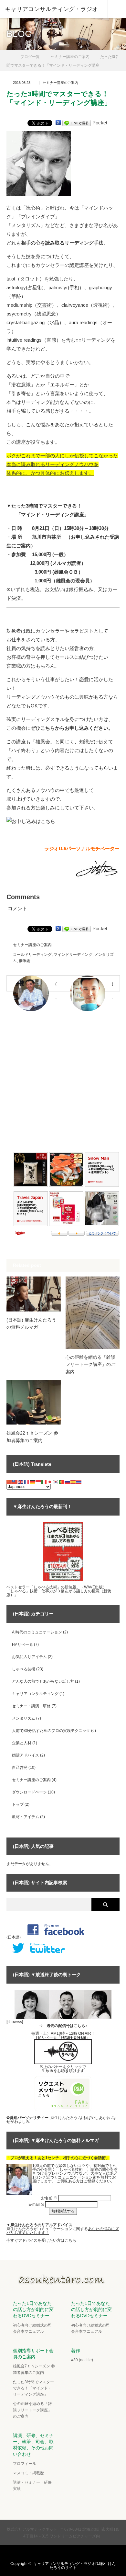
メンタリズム (24, 1718)
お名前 (49, 2198)
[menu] (117, 9)
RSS (81, 2553)
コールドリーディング (32, 955)
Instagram (68, 2553)
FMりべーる (22, 1644)
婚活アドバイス (26, 1755)
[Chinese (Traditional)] (15, 1482)
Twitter (43, 2553)
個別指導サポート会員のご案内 (33, 2354)
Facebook (56, 2553)
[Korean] (56, 1482)
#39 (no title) (82, 2360)
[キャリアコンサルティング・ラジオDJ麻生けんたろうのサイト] (63, 2283)
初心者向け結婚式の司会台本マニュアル (32, 2328)
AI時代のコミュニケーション (37, 1632)
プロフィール (25, 2464)
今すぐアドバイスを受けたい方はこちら (41, 2240)
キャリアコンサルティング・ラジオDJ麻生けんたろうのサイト (74, 2566)
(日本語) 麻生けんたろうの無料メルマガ (31, 1323)
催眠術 (25, 961)
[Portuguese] (62, 1482)
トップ (18, 1804)
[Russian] (68, 1482)
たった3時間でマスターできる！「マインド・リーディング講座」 (33, 2388)
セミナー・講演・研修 (31, 1706)
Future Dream (73, 2037)
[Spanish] (73, 1482)
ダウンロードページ (29, 1792)
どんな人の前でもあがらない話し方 (43, 1681)
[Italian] (44, 1482)
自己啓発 (20, 1768)
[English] (21, 1482)
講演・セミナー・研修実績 (32, 2485)
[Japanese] (50, 1482)
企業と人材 (22, 1743)
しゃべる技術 (24, 1669)
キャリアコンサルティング (35, 1694)
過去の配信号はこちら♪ (67, 2026)
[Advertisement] (63, 1084)
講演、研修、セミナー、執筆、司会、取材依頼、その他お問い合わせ (33, 2445)
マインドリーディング (73, 955)
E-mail (36, 2204)
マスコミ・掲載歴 (28, 2473)
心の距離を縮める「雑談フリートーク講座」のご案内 (90, 1364)
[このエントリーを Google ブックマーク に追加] (58, 123)
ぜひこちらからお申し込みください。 (72, 728)
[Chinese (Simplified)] (9, 1482)
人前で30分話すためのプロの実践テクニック (51, 1731)
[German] (33, 1482)
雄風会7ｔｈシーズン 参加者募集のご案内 (34, 2369)
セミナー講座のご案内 (60, 83)
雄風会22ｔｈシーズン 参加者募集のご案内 (32, 1437)
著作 (76, 2351)
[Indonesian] (38, 1482)
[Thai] (79, 1482)
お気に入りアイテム (29, 1657)
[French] (27, 1482)
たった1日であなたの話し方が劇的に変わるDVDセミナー (33, 2309)
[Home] (9, 54)
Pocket (100, 123)
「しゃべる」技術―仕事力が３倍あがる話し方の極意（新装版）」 (59, 1593)
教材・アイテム (26, 1817)
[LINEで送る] (77, 123)
